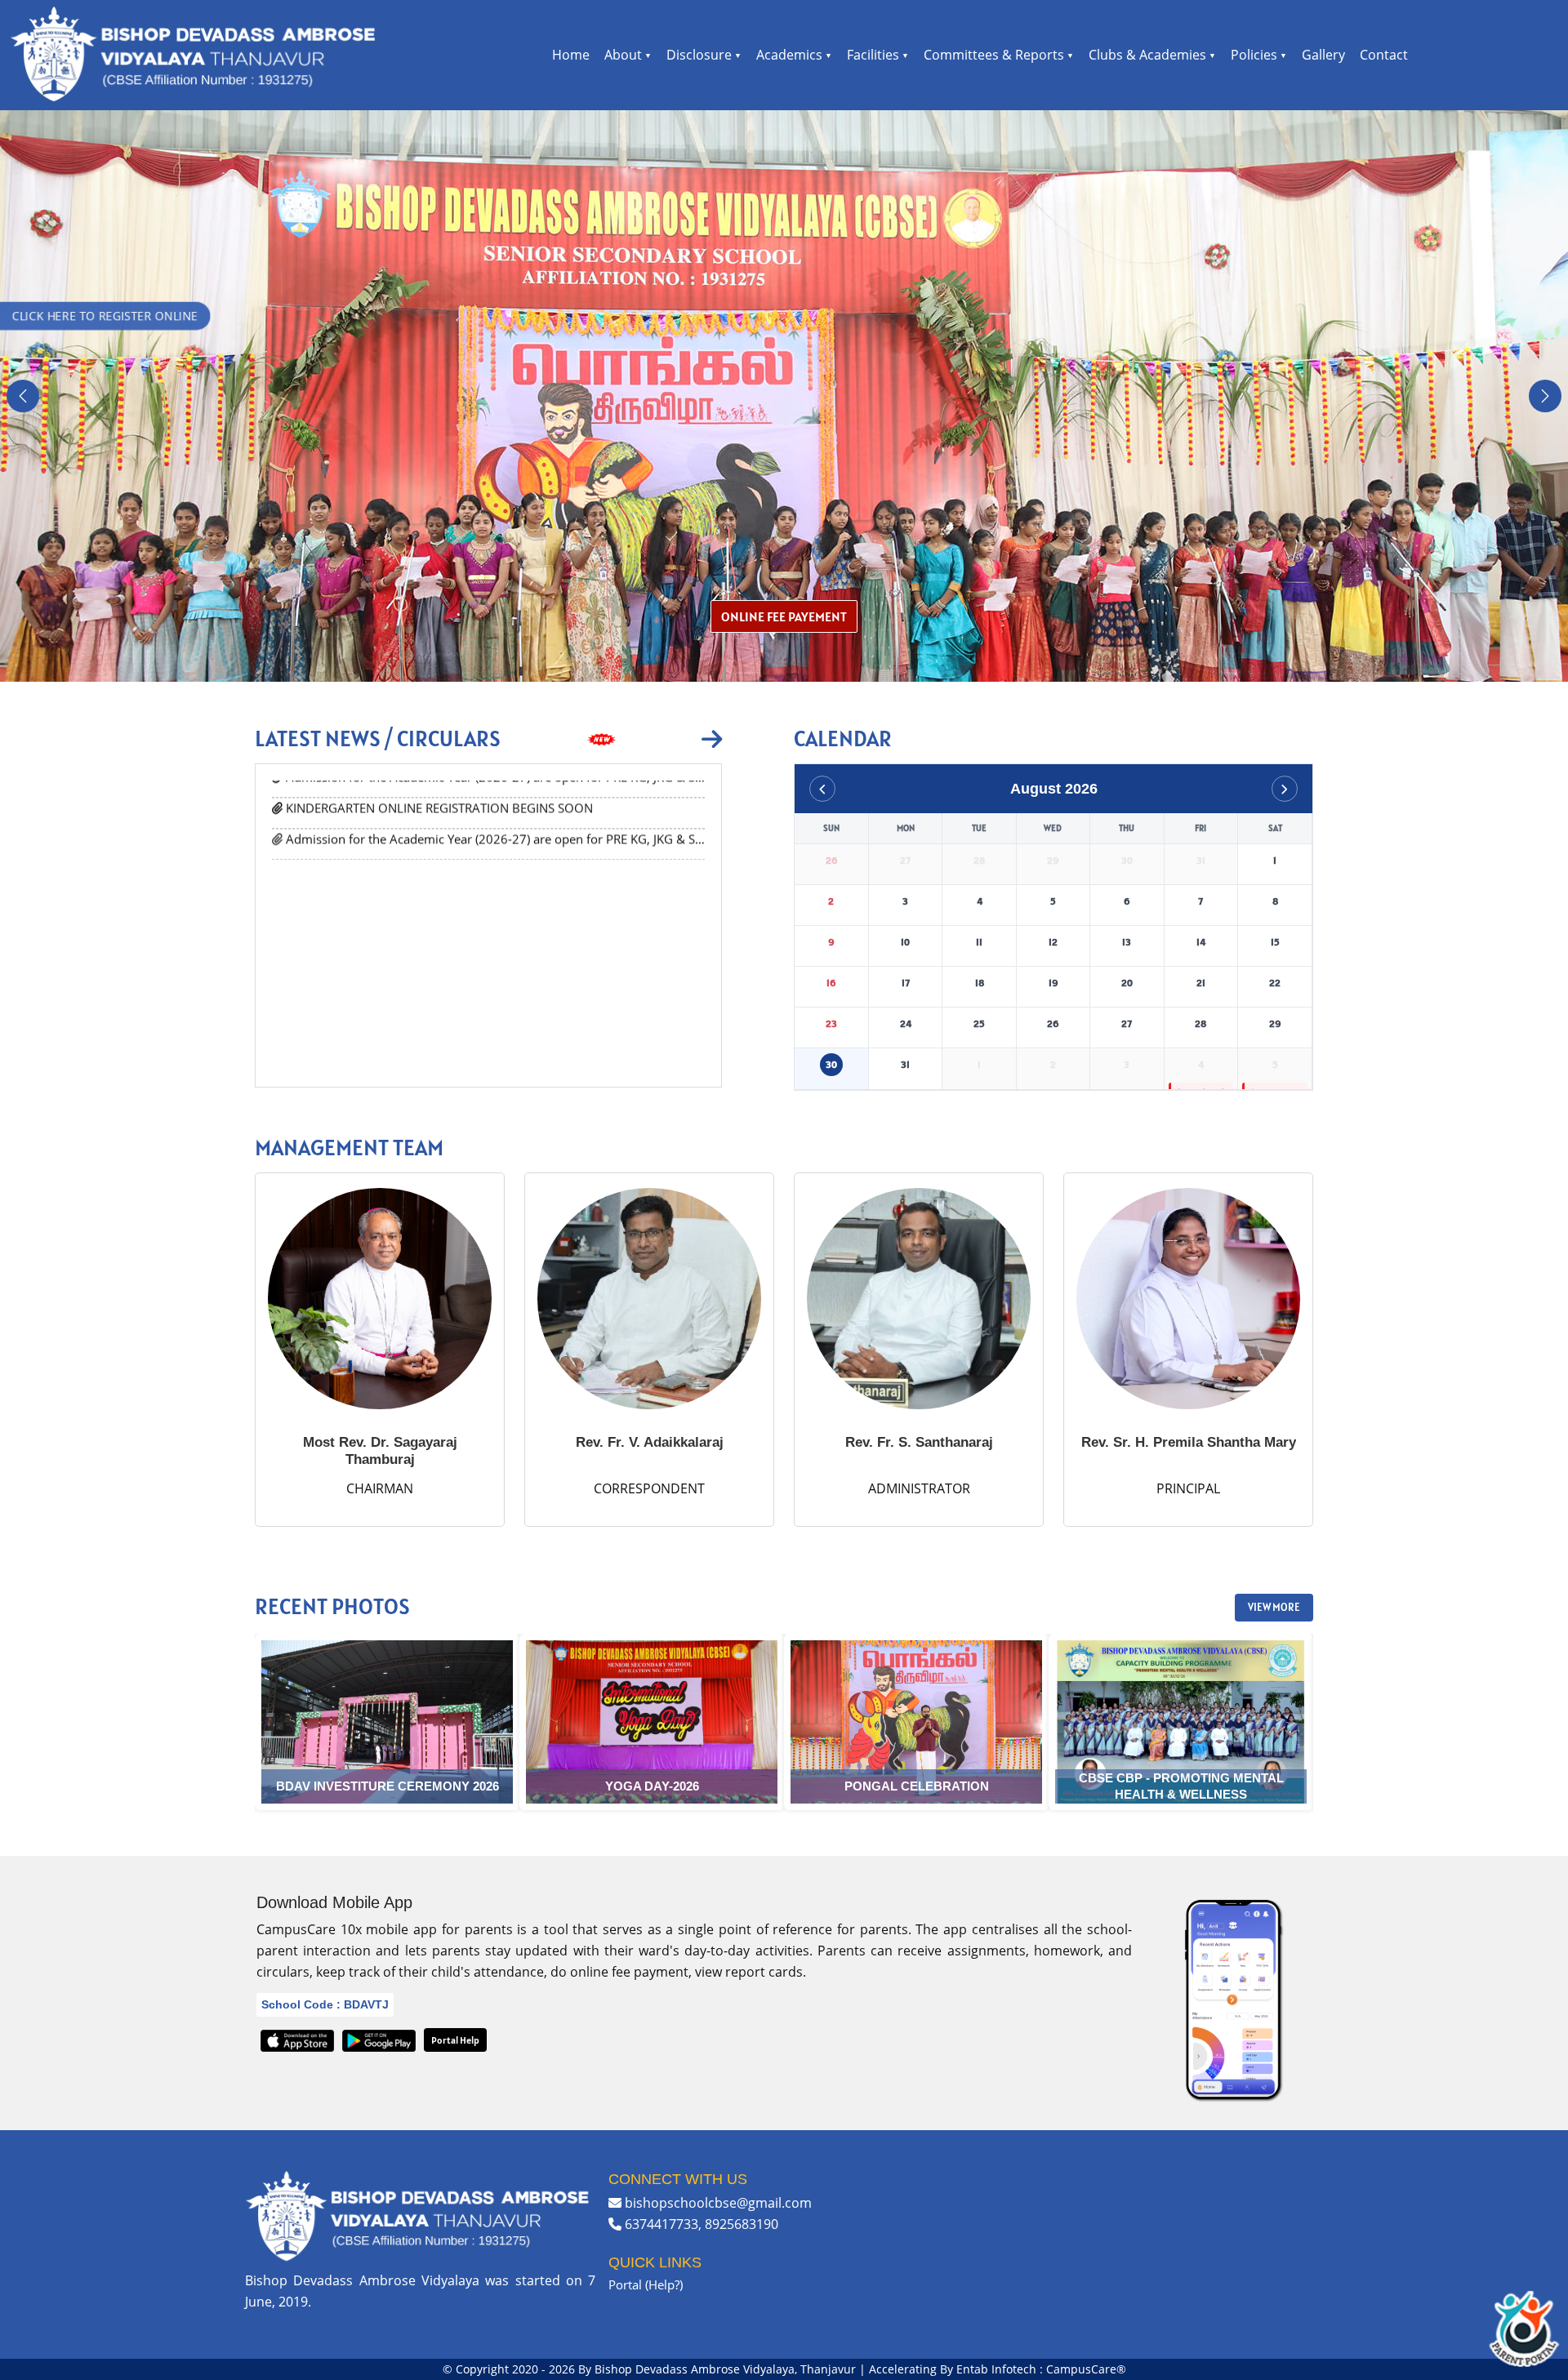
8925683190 (742, 2224)
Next (1325, 1724)
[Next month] (1285, 789)
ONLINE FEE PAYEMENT (784, 616)
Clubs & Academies (1147, 55)
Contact (1384, 55)
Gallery (1323, 55)
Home (571, 55)
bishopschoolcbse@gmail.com (718, 2203)
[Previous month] (822, 789)
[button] (23, 396)
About (623, 55)
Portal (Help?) (646, 2284)
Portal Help (455, 2040)
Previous (243, 1724)
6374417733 (661, 2224)
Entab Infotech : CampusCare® (1041, 2369)
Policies (1254, 55)
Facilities (873, 55)
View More (1274, 1607)
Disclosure (699, 55)
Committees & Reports (994, 55)
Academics (789, 55)
